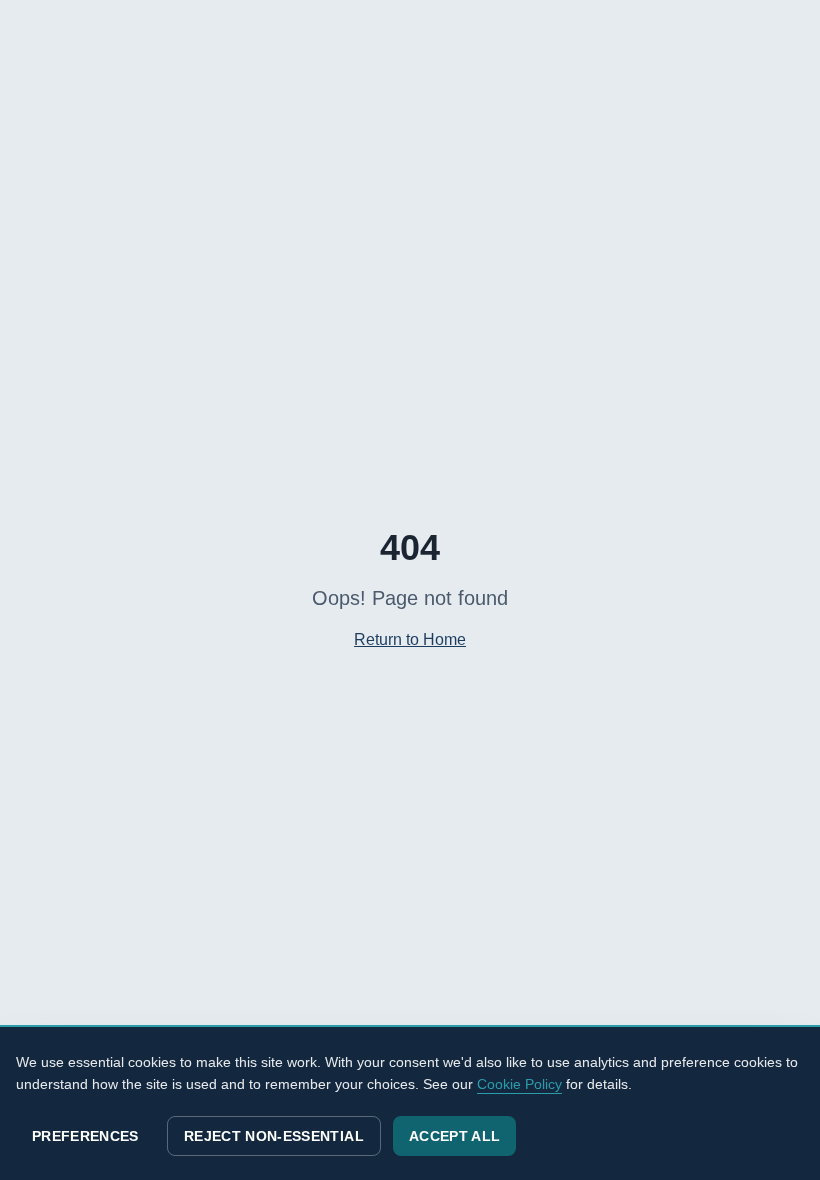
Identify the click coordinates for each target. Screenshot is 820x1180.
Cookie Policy (519, 1084)
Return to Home (410, 639)
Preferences (85, 1136)
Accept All (455, 1136)
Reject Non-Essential (274, 1136)
